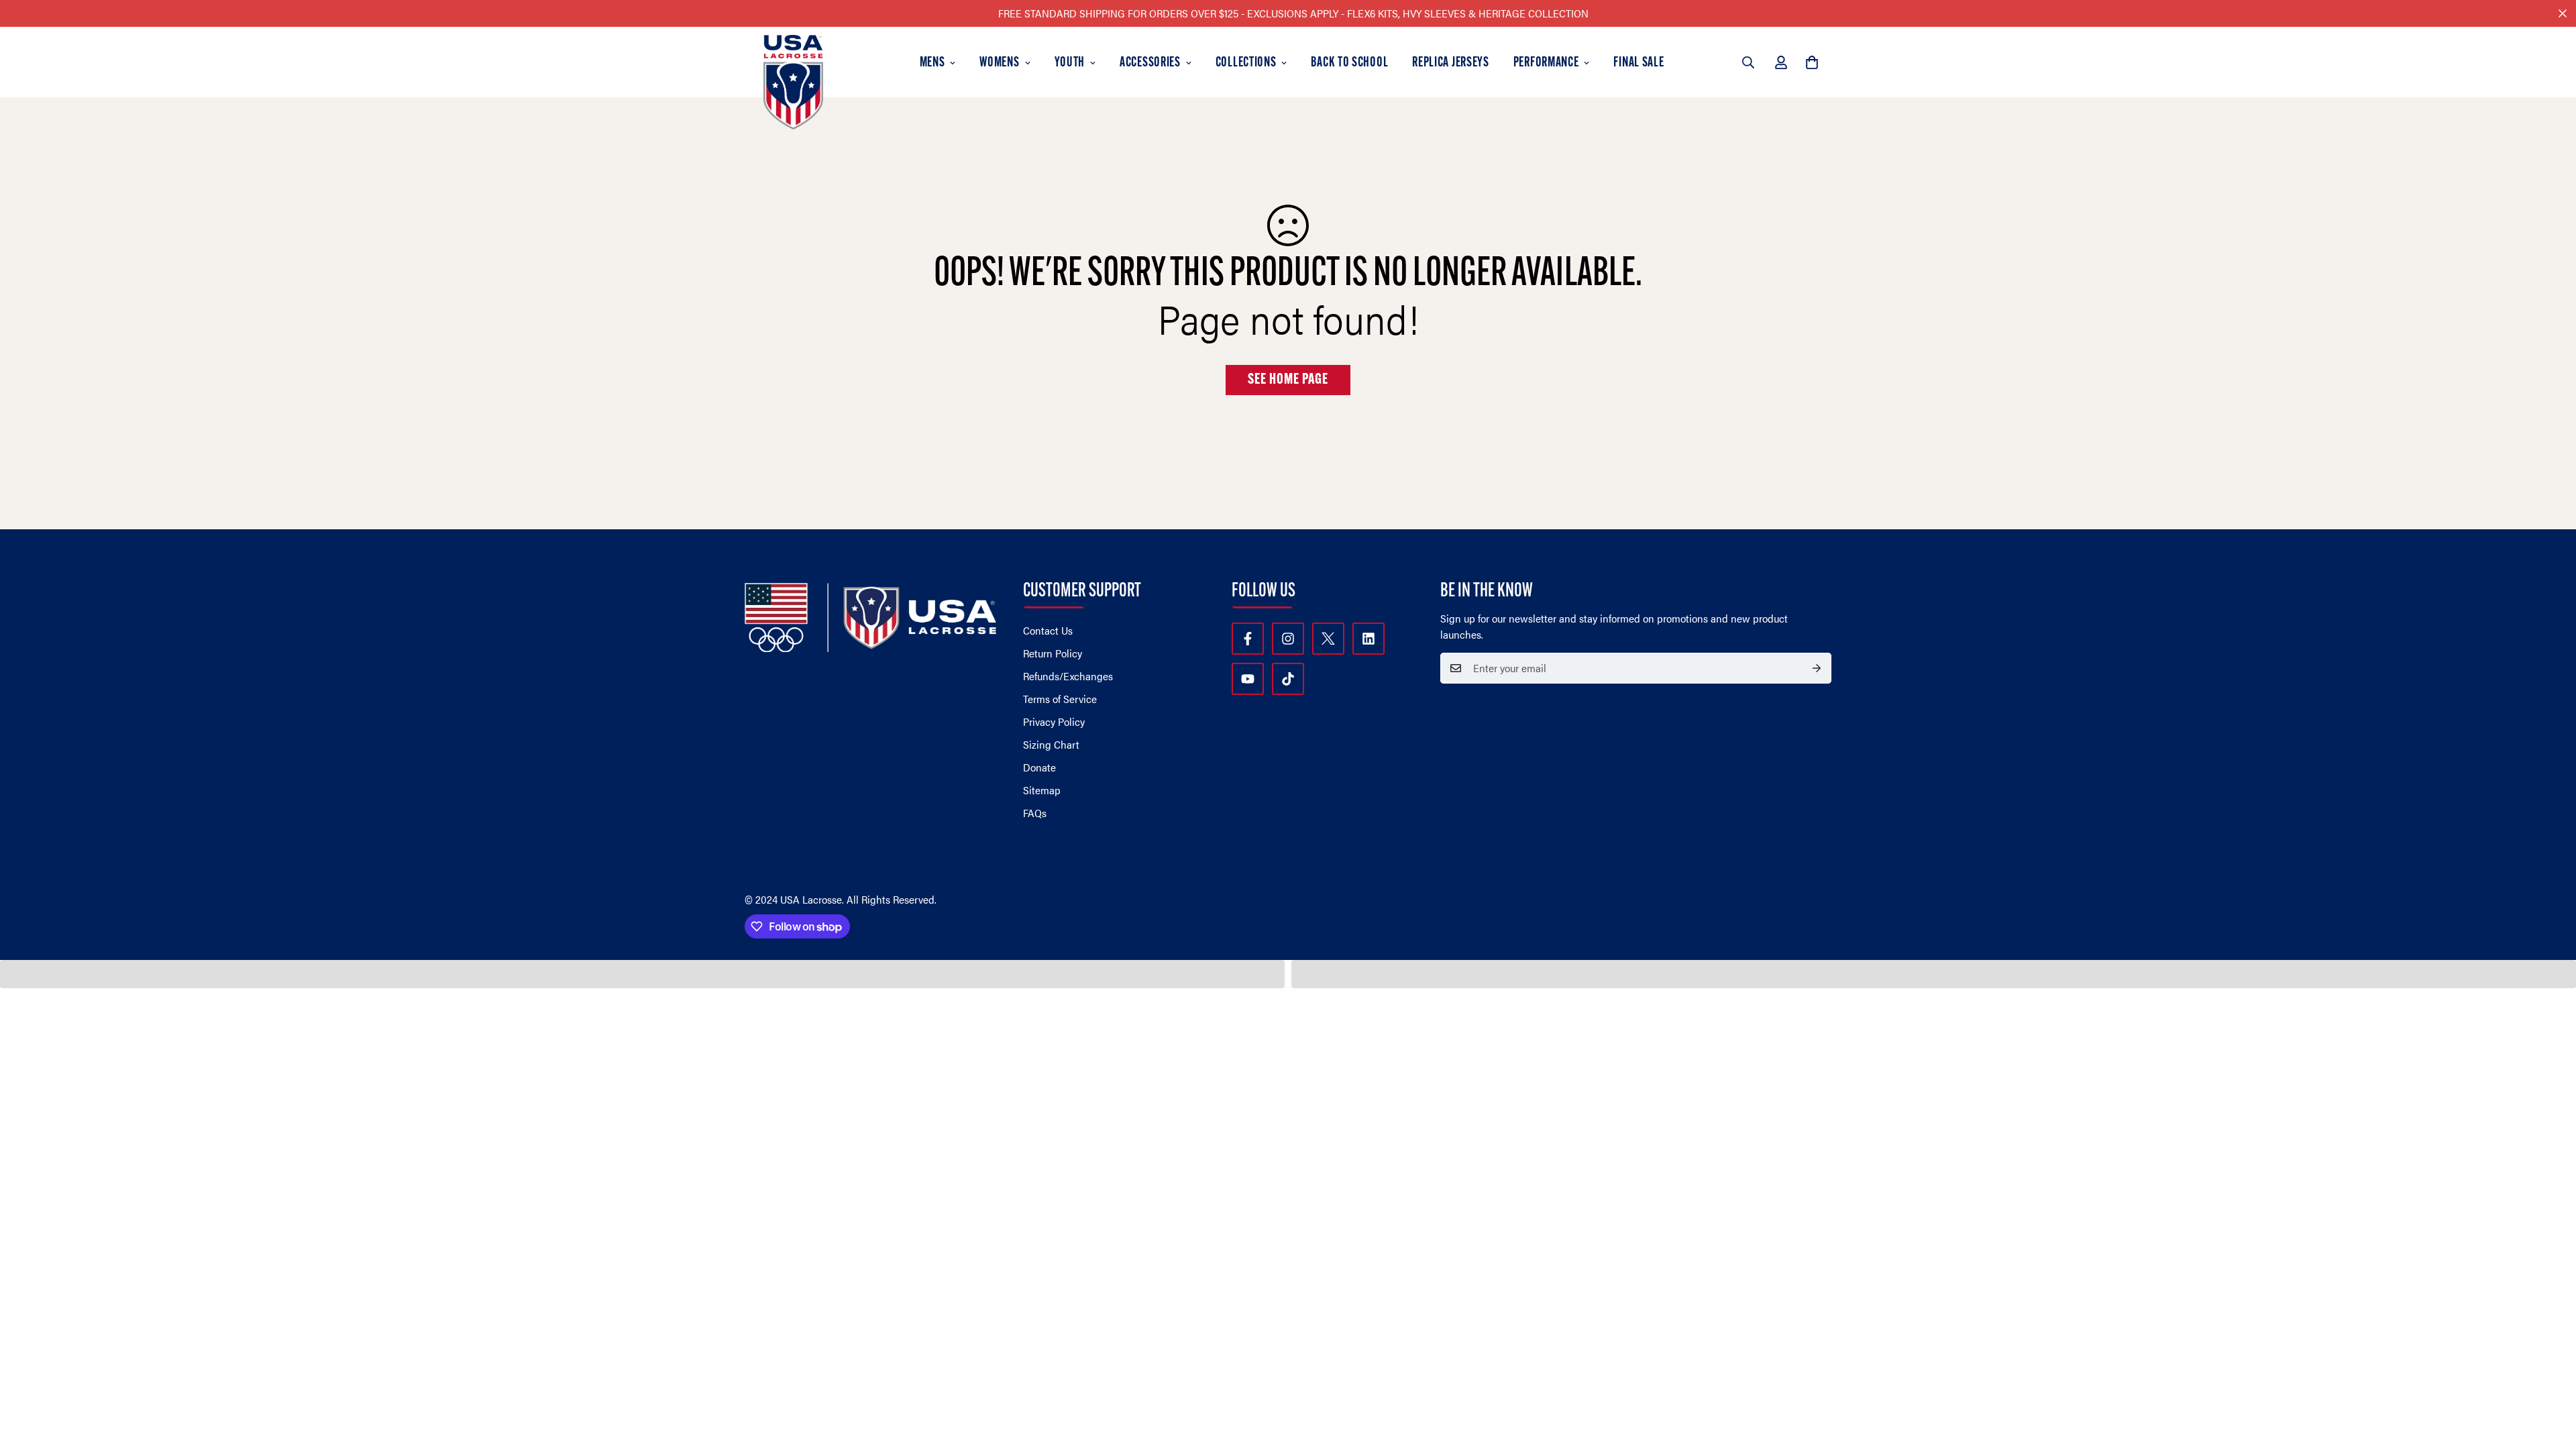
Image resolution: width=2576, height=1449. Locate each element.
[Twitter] (1328, 639)
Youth (1070, 63)
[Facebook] (1248, 639)
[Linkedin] (1368, 639)
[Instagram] (1288, 639)
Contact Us (1048, 630)
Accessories (1150, 63)
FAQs (1035, 813)
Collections (1246, 63)
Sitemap (1042, 790)
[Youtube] (1248, 679)
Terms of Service (1060, 699)
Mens (932, 63)
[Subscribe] (1817, 668)
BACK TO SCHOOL (1349, 63)
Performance (1546, 63)
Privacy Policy (1054, 721)
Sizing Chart (1051, 744)
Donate (1039, 767)
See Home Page (1288, 380)
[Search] (1748, 62)
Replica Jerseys (1451, 63)
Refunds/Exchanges (1068, 676)
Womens (999, 63)
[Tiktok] (1288, 679)
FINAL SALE (1639, 63)
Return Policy (1053, 653)
